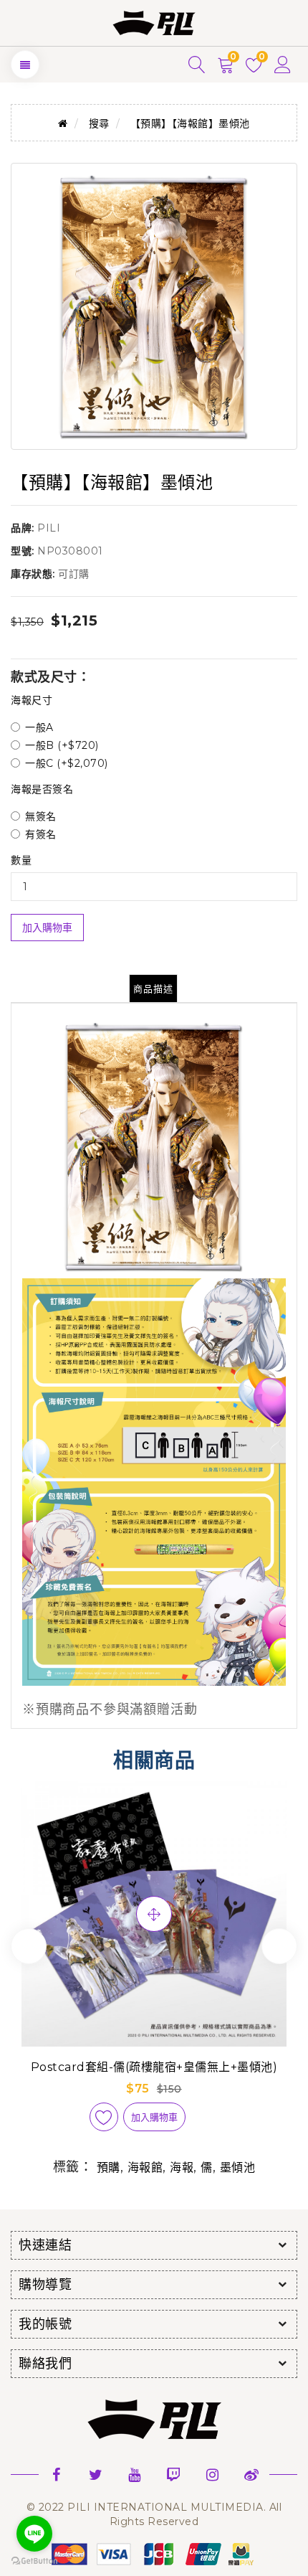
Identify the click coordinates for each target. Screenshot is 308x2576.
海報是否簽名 (42, 789)
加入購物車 (47, 928)
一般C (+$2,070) (67, 763)
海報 (182, 2167)
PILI (49, 528)
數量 (21, 860)
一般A (39, 727)
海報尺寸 (32, 700)
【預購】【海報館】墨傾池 (190, 123)
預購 (109, 2167)
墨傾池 (238, 2167)
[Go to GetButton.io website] (34, 2561)
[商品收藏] (104, 2117)
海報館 (145, 2167)
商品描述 (153, 989)
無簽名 (41, 816)
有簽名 (41, 834)
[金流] (154, 2553)
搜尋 (99, 123)
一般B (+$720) (62, 745)
